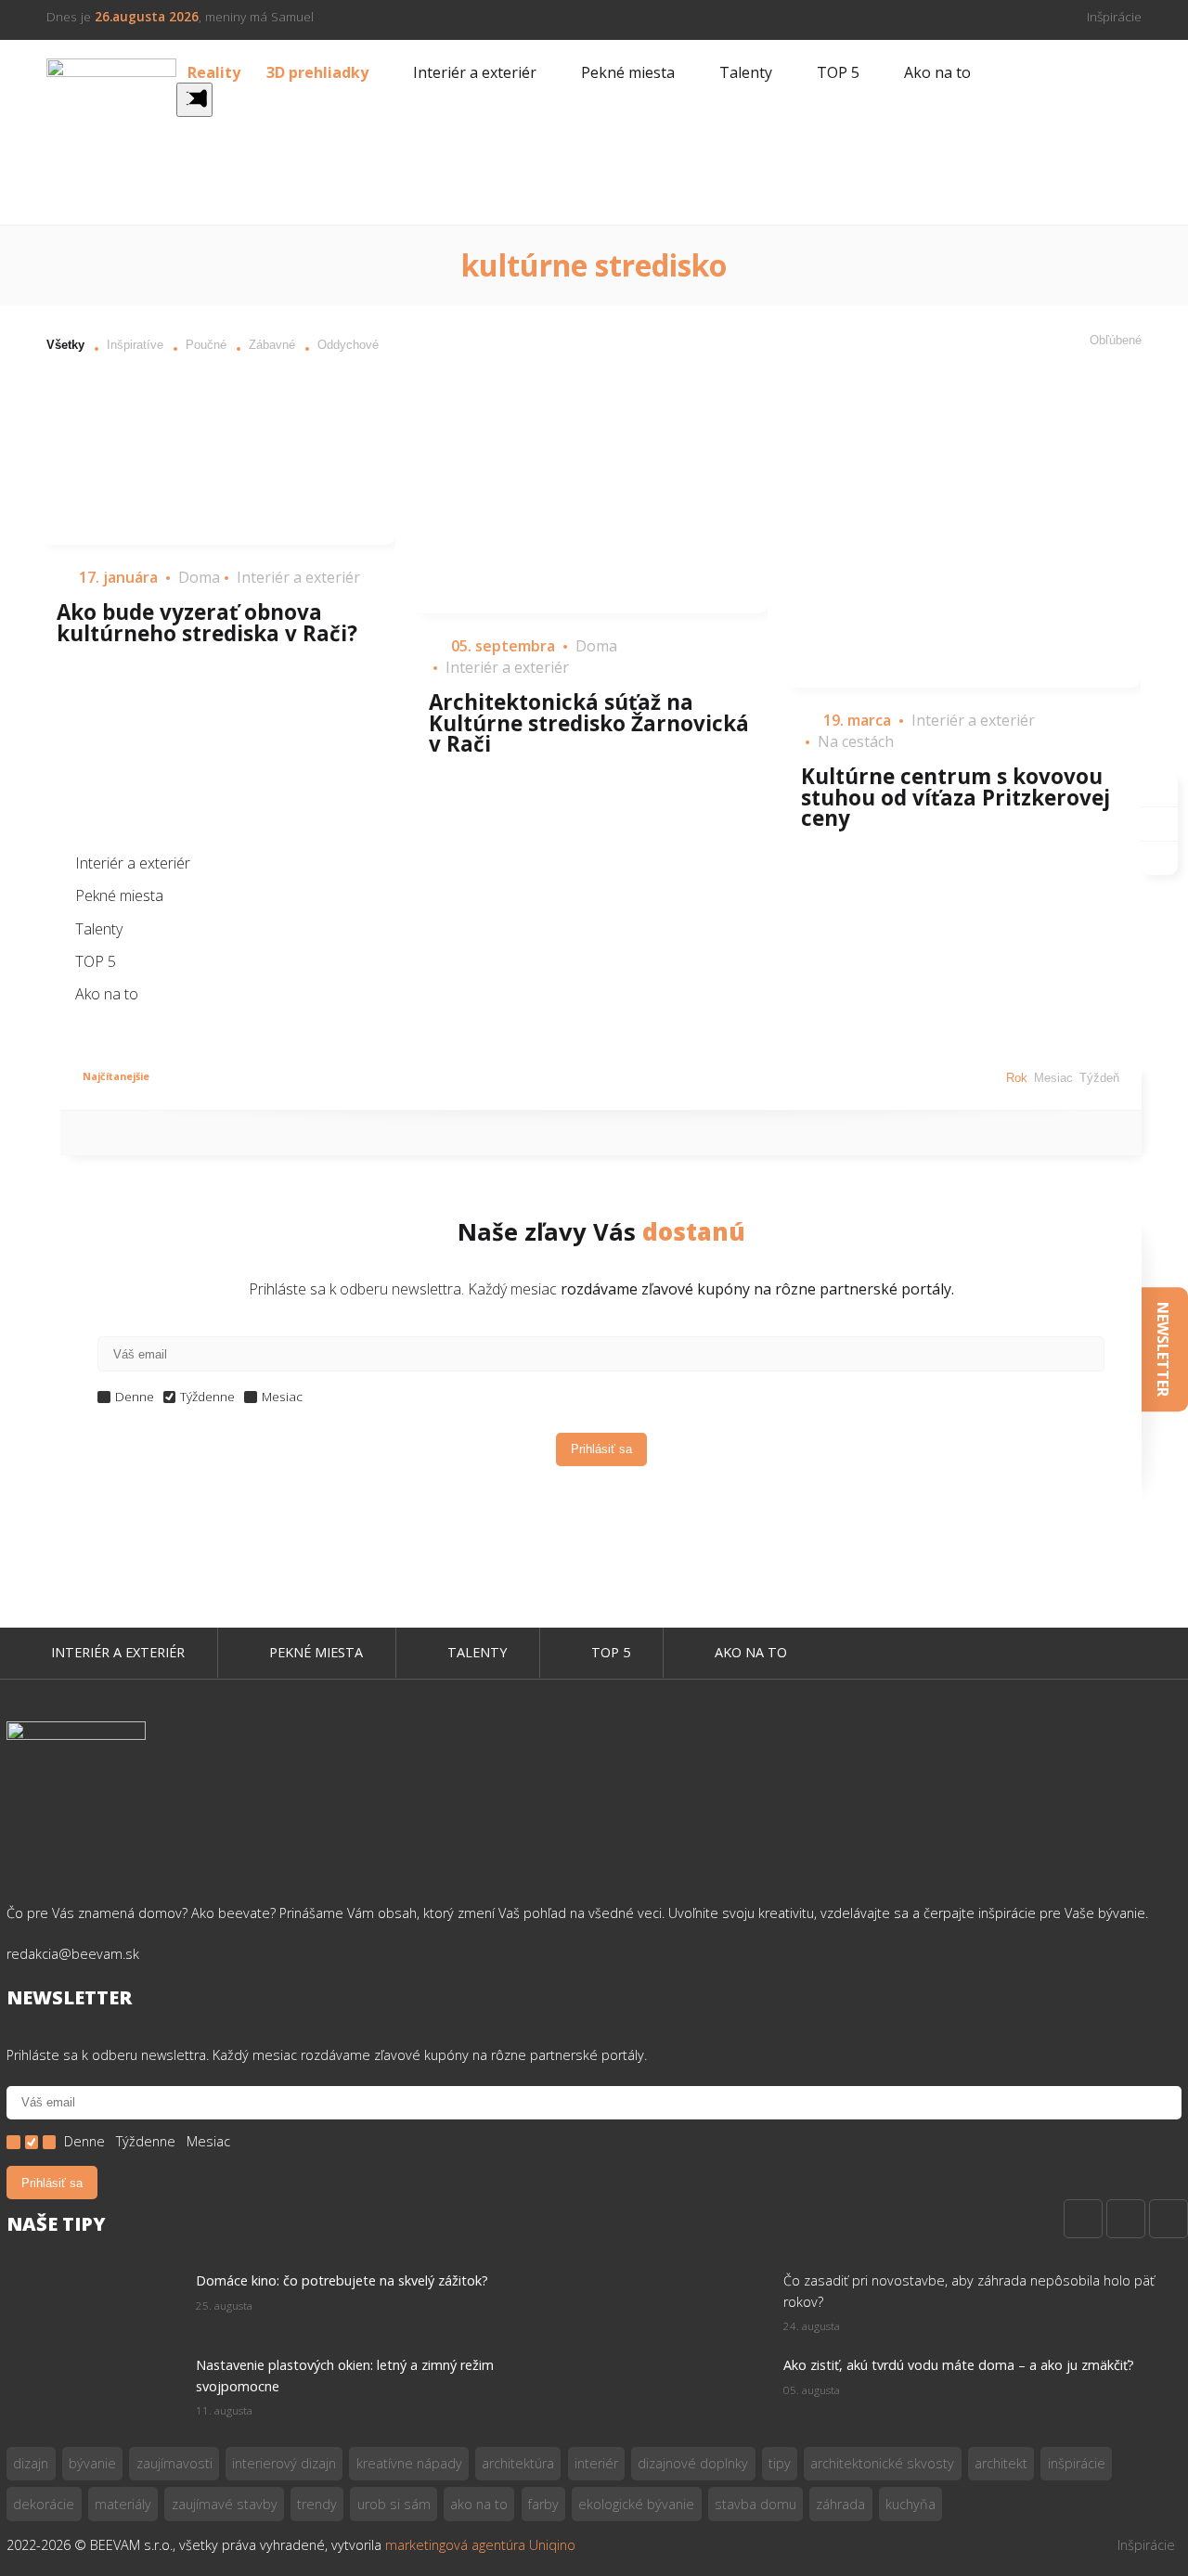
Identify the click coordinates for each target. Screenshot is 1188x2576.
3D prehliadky (317, 72)
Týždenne (207, 1397)
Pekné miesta (628, 72)
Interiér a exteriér (475, 72)
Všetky (65, 345)
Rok (1017, 1079)
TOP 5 (838, 72)
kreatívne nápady (409, 2463)
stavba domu (755, 2504)
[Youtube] (1169, 2219)
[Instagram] (1126, 2219)
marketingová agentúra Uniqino (480, 2545)
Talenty (746, 72)
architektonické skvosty (882, 2463)
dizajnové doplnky (693, 2463)
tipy (780, 2463)
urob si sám (394, 2504)
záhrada (840, 2504)
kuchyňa (910, 2504)
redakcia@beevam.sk (73, 1954)
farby (543, 2504)
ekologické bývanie (636, 2504)
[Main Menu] (194, 100)
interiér (596, 2463)
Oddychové (348, 345)
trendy (317, 2504)
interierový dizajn (284, 2463)
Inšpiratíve (135, 345)
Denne (135, 1397)
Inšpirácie (1114, 16)
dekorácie (44, 2504)
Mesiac (1053, 1079)
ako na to (479, 2504)
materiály (123, 2504)
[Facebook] (1083, 2219)
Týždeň (1099, 1079)
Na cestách (856, 741)
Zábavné (272, 345)
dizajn (31, 2463)
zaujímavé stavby (225, 2504)
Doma (199, 577)
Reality (214, 72)
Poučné (206, 345)
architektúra (518, 2463)
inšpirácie (1077, 2463)
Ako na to (937, 72)
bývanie (92, 2463)
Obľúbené (1116, 340)
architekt (1001, 2463)
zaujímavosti (174, 2463)
